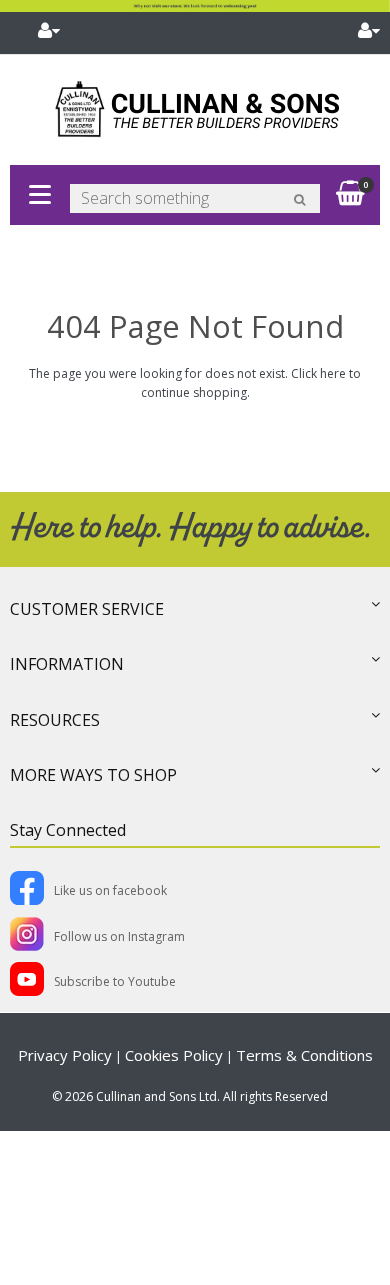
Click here (318, 373)
